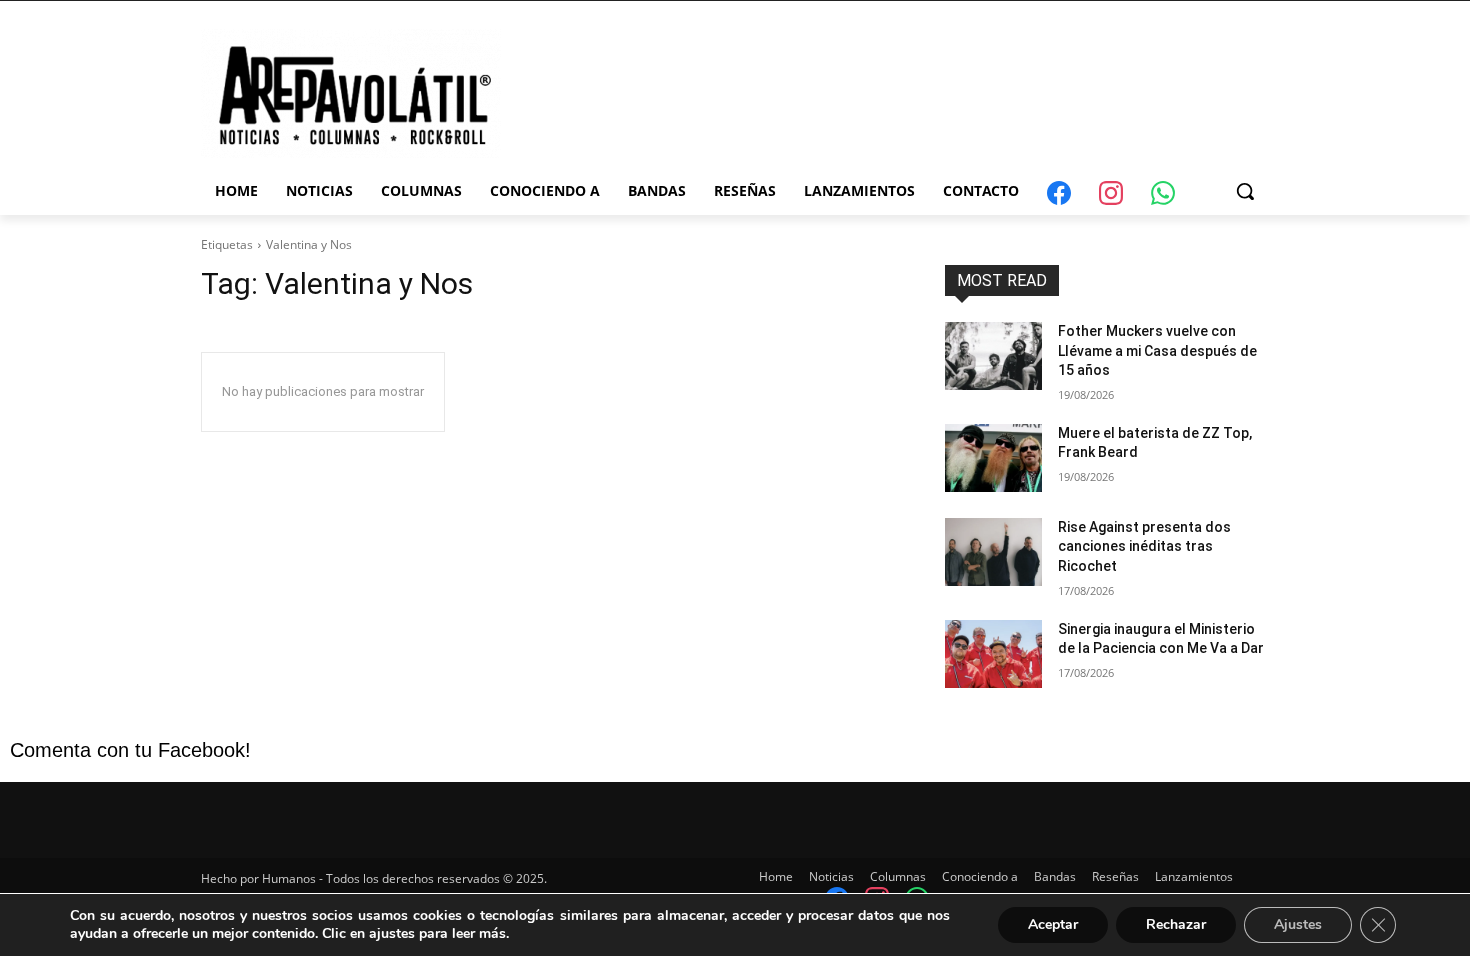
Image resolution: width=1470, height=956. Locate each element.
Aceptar (1053, 924)
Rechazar (1176, 924)
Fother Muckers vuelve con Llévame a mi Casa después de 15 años (1157, 350)
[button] (1245, 191)
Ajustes (1298, 924)
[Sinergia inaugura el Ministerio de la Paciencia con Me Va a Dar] (993, 654)
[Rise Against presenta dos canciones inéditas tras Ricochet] (993, 552)
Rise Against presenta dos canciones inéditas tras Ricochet (1144, 546)
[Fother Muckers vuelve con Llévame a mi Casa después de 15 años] (993, 356)
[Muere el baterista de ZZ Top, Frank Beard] (993, 458)
